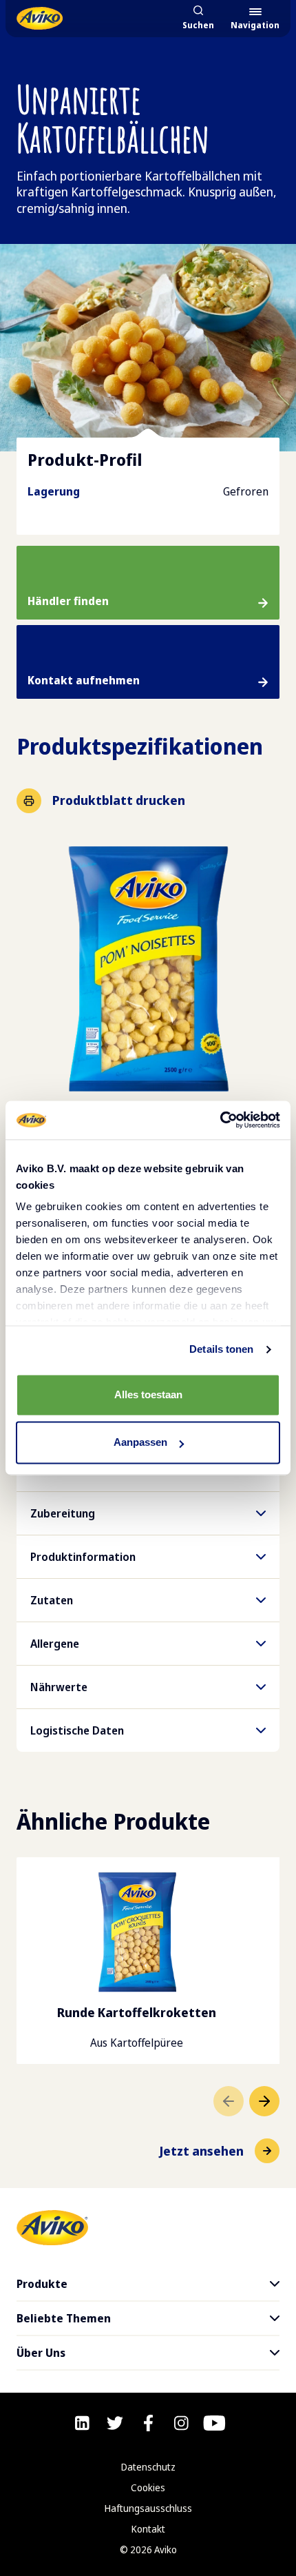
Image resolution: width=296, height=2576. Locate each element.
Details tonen (221, 1349)
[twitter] (115, 2423)
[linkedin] (82, 2423)
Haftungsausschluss (148, 2508)
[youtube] (214, 2423)
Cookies (148, 2487)
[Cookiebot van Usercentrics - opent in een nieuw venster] (220, 1120)
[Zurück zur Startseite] (40, 18)
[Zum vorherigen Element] (229, 2101)
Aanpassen (140, 1443)
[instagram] (181, 2423)
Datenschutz (148, 2467)
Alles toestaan (148, 1394)
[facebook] (148, 2423)
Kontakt (148, 2529)
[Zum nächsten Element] (264, 2101)
